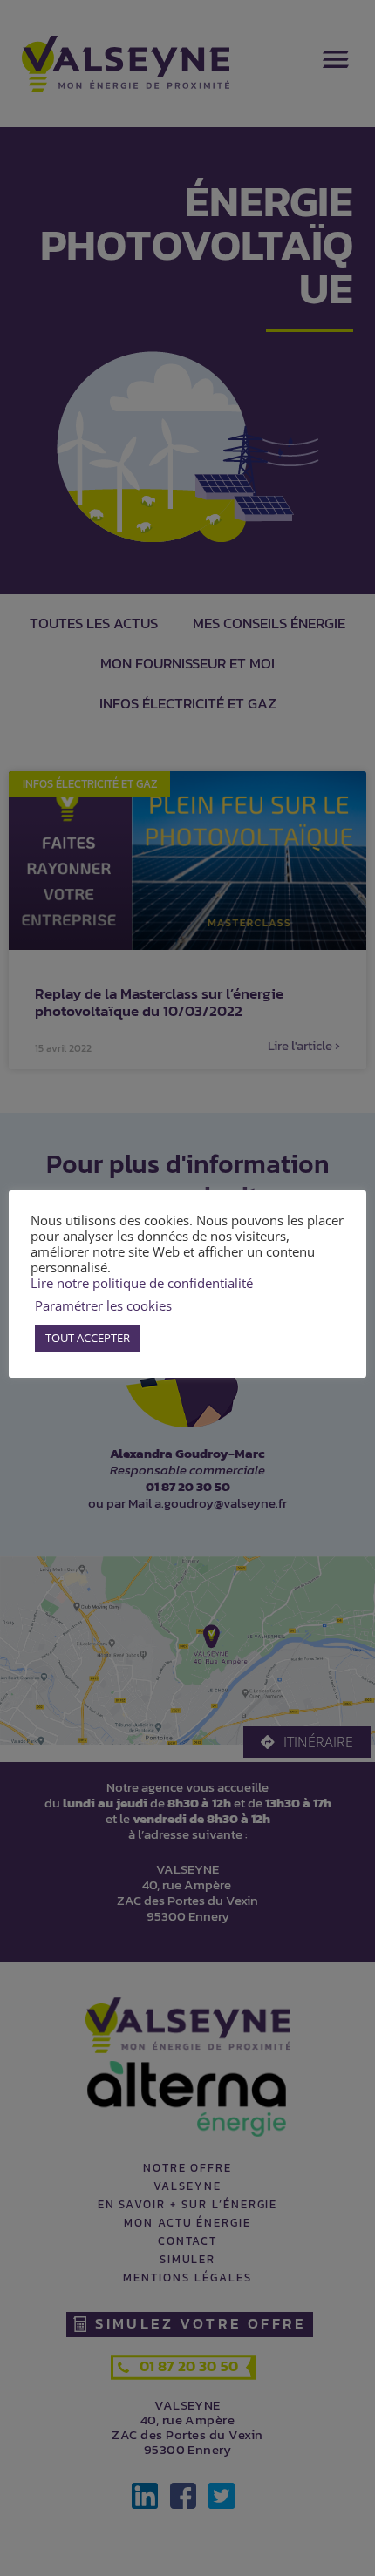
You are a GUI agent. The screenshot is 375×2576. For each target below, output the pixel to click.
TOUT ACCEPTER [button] (88, 1338)
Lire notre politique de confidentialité (142, 1283)
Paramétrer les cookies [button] (103, 1305)
